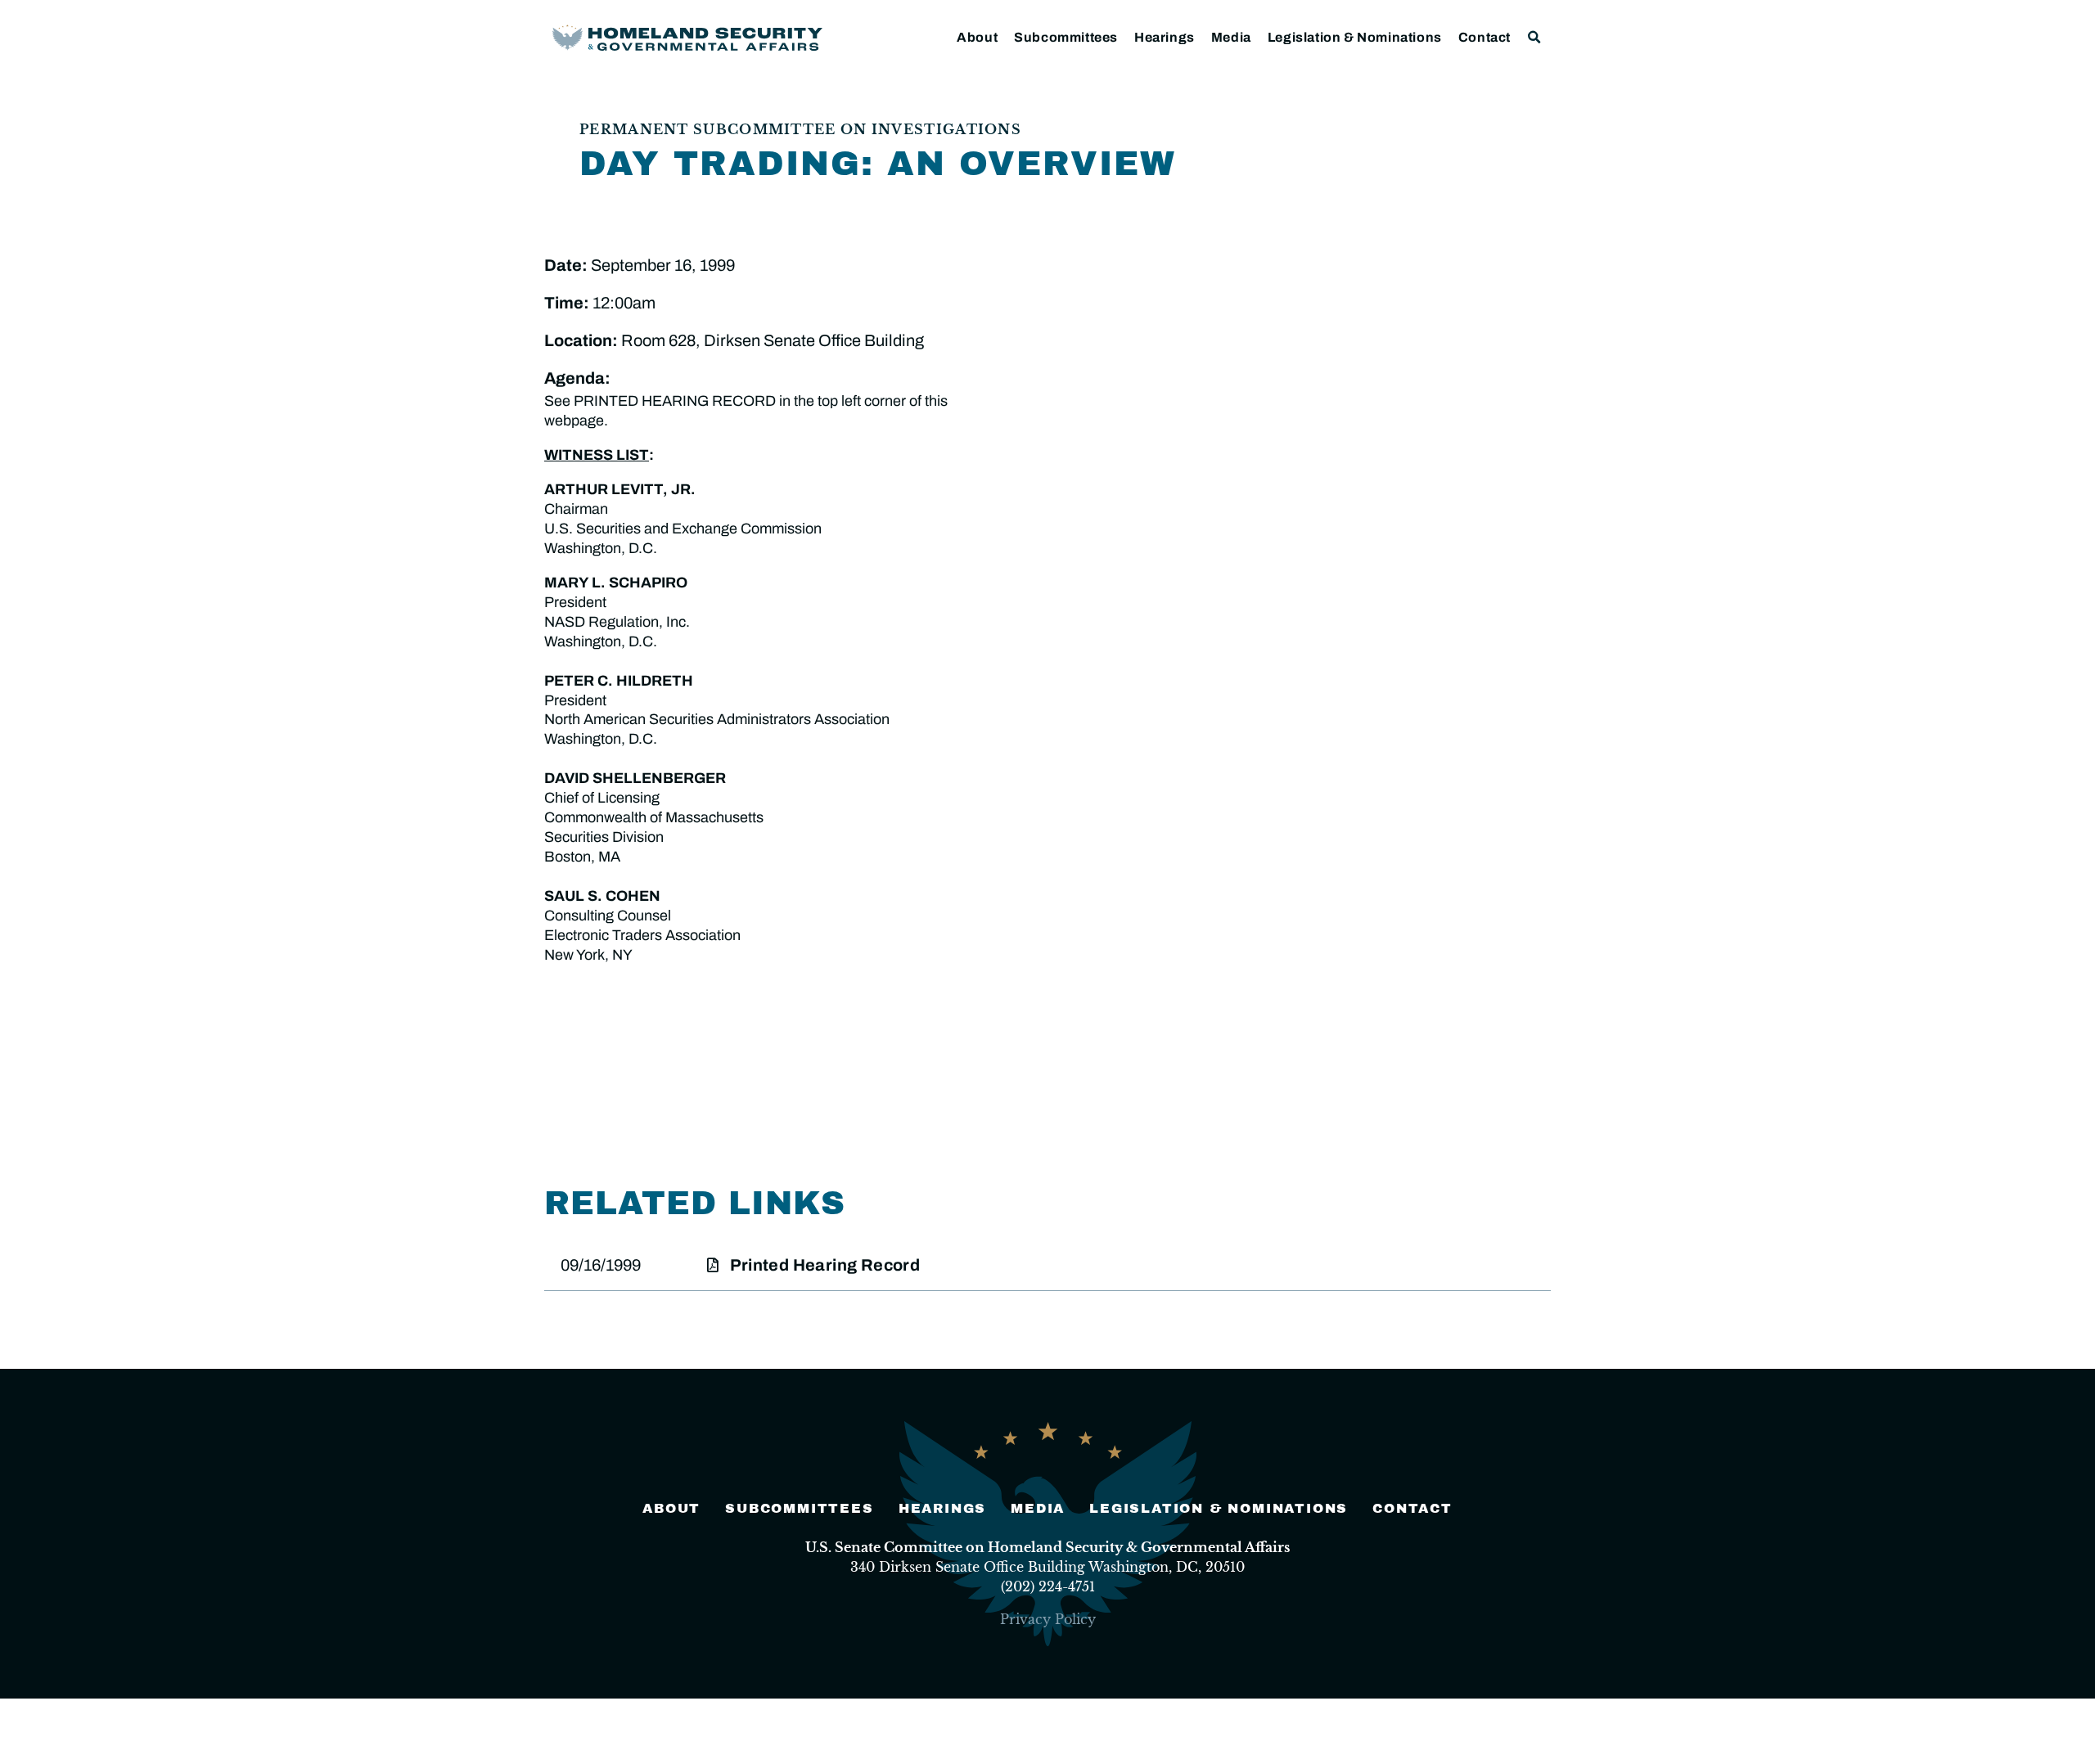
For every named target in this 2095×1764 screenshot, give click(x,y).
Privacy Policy (1048, 1619)
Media (1231, 37)
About (977, 37)
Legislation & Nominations (1355, 37)
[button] (1535, 37)
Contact (1485, 37)
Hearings (1165, 37)
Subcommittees (1066, 37)
